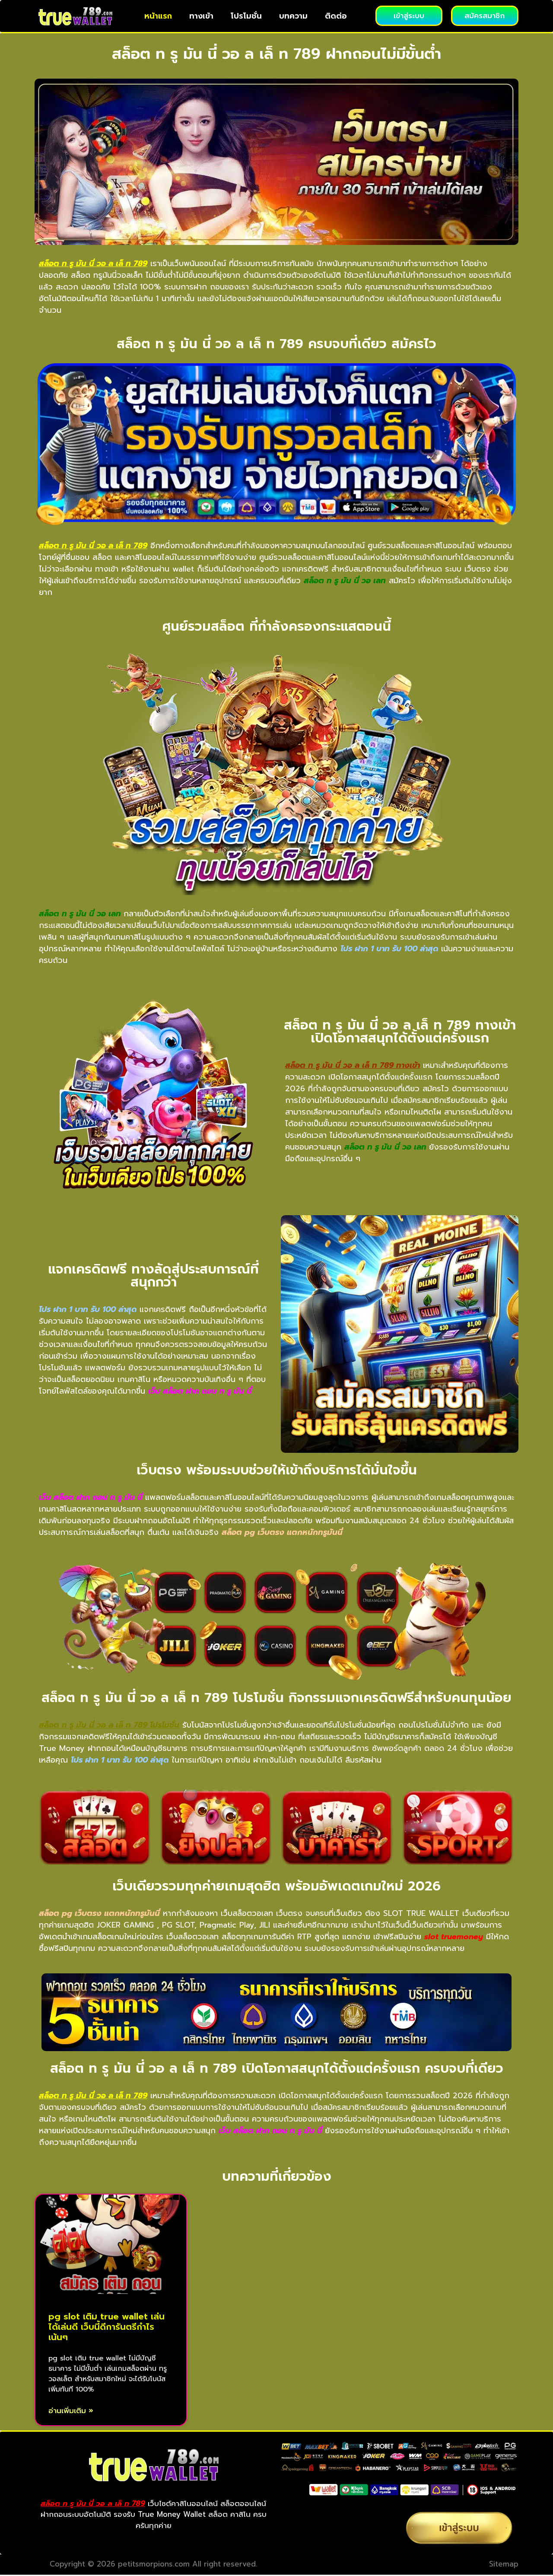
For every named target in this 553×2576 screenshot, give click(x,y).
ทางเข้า (201, 16)
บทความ (293, 16)
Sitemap (504, 2564)
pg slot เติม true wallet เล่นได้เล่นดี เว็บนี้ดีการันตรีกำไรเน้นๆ (106, 2327)
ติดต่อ (336, 16)
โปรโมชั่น (246, 16)
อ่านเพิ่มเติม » (71, 2411)
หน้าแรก (158, 16)
